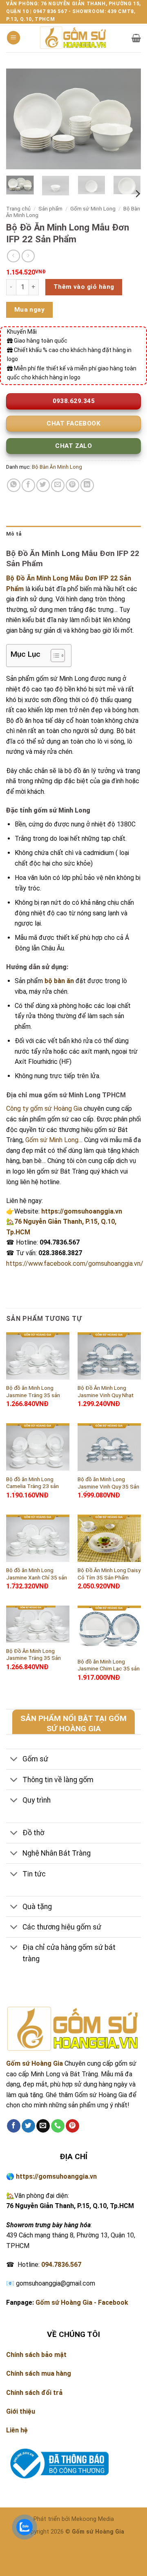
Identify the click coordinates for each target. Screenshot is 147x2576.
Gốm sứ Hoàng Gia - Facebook (82, 2302)
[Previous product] (28, 256)
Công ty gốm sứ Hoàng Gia (44, 1109)
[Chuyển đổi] (14, 1760)
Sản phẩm (50, 208)
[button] (13, 38)
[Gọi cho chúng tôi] (58, 2126)
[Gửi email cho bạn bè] (58, 485)
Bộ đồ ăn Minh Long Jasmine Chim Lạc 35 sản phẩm (109, 1669)
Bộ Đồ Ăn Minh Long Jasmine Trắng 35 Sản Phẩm (33, 1658)
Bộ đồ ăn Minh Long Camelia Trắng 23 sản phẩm (32, 1486)
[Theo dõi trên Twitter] (28, 2126)
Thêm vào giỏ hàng (84, 287)
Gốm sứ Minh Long (93, 208)
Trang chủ (18, 208)
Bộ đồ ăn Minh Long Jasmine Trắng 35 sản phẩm (33, 1395)
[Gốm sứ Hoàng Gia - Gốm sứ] (73, 38)
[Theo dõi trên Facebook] (14, 2126)
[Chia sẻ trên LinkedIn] (87, 485)
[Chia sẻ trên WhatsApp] (14, 485)
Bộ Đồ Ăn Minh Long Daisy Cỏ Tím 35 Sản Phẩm (109, 1574)
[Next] (128, 119)
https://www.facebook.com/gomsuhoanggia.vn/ (75, 1264)
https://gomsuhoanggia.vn (82, 1211)
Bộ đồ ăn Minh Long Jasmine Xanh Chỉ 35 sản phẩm (37, 1577)
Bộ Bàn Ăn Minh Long (57, 467)
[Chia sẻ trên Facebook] (28, 485)
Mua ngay (30, 310)
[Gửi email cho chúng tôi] (43, 2126)
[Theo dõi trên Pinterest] (72, 2126)
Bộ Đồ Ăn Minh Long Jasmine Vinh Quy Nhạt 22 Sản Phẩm (106, 1395)
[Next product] (13, 256)
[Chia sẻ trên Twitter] (43, 485)
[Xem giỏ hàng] (136, 38)
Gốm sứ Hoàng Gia (35, 2063)
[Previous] (19, 119)
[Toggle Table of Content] (54, 656)
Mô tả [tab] (14, 534)
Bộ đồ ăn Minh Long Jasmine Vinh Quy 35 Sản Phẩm (108, 1486)
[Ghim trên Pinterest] (72, 485)
